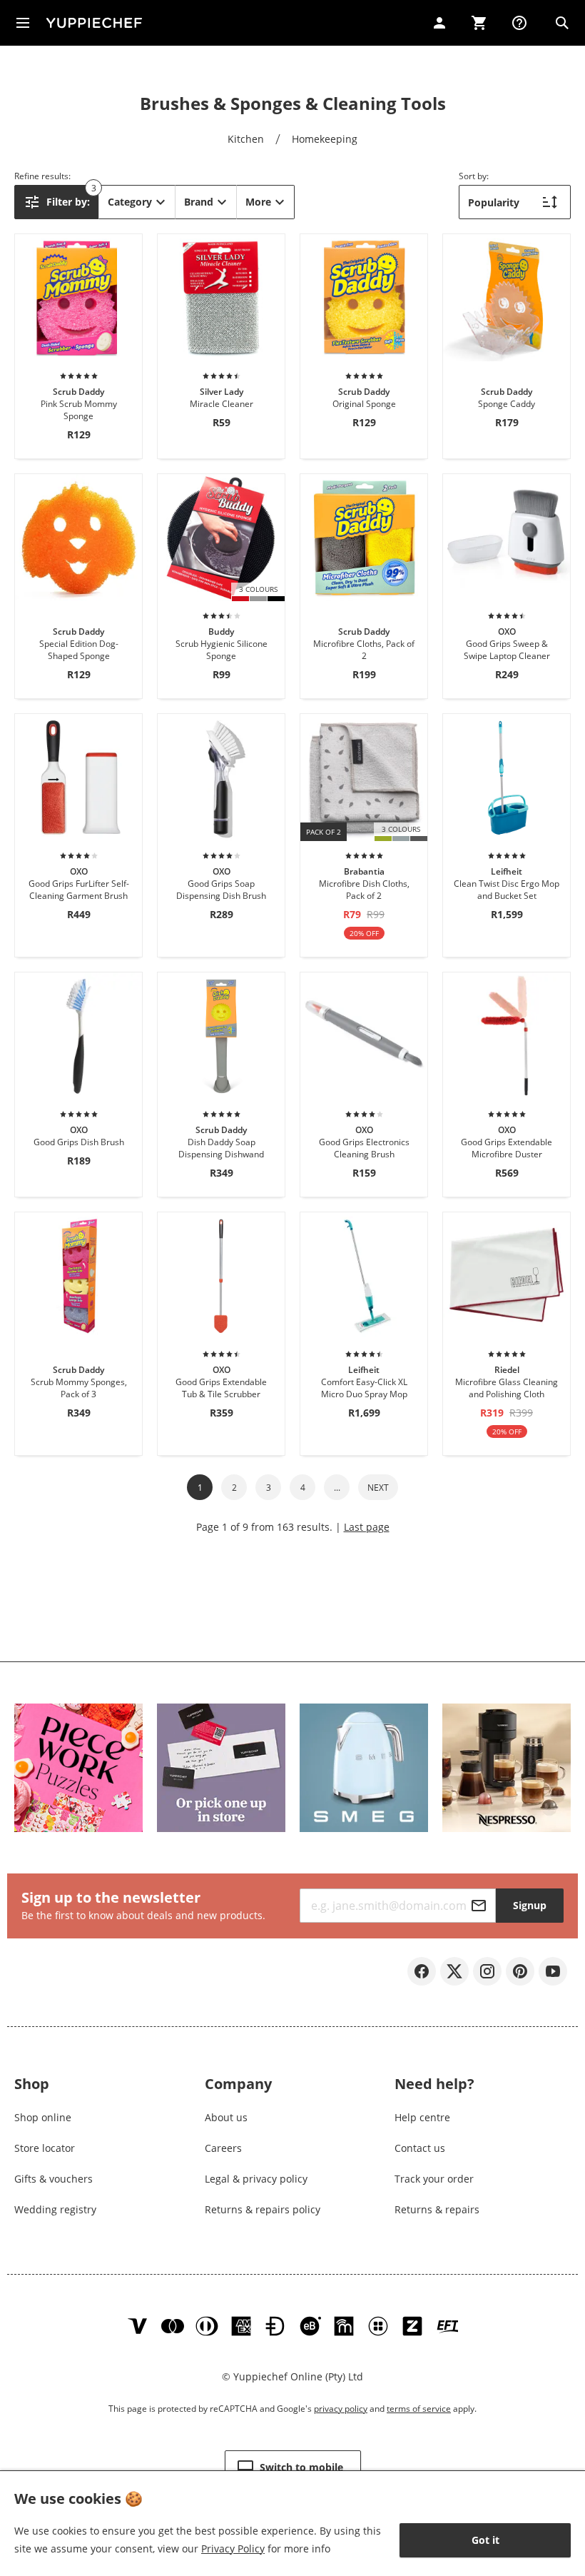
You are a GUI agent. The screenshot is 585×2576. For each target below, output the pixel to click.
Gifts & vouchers (54, 2179)
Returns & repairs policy (263, 2209)
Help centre (422, 2117)
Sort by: (474, 176)
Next (378, 1488)
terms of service (419, 2409)
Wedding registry (55, 2209)
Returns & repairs (437, 2209)
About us (226, 2117)
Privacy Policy (233, 2549)
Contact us (420, 2148)
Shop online (43, 2117)
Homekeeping (325, 139)
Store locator (45, 2148)
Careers (223, 2148)
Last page (367, 1527)
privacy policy (341, 2409)
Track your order (434, 2179)
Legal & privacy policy (256, 2179)
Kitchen (246, 139)
